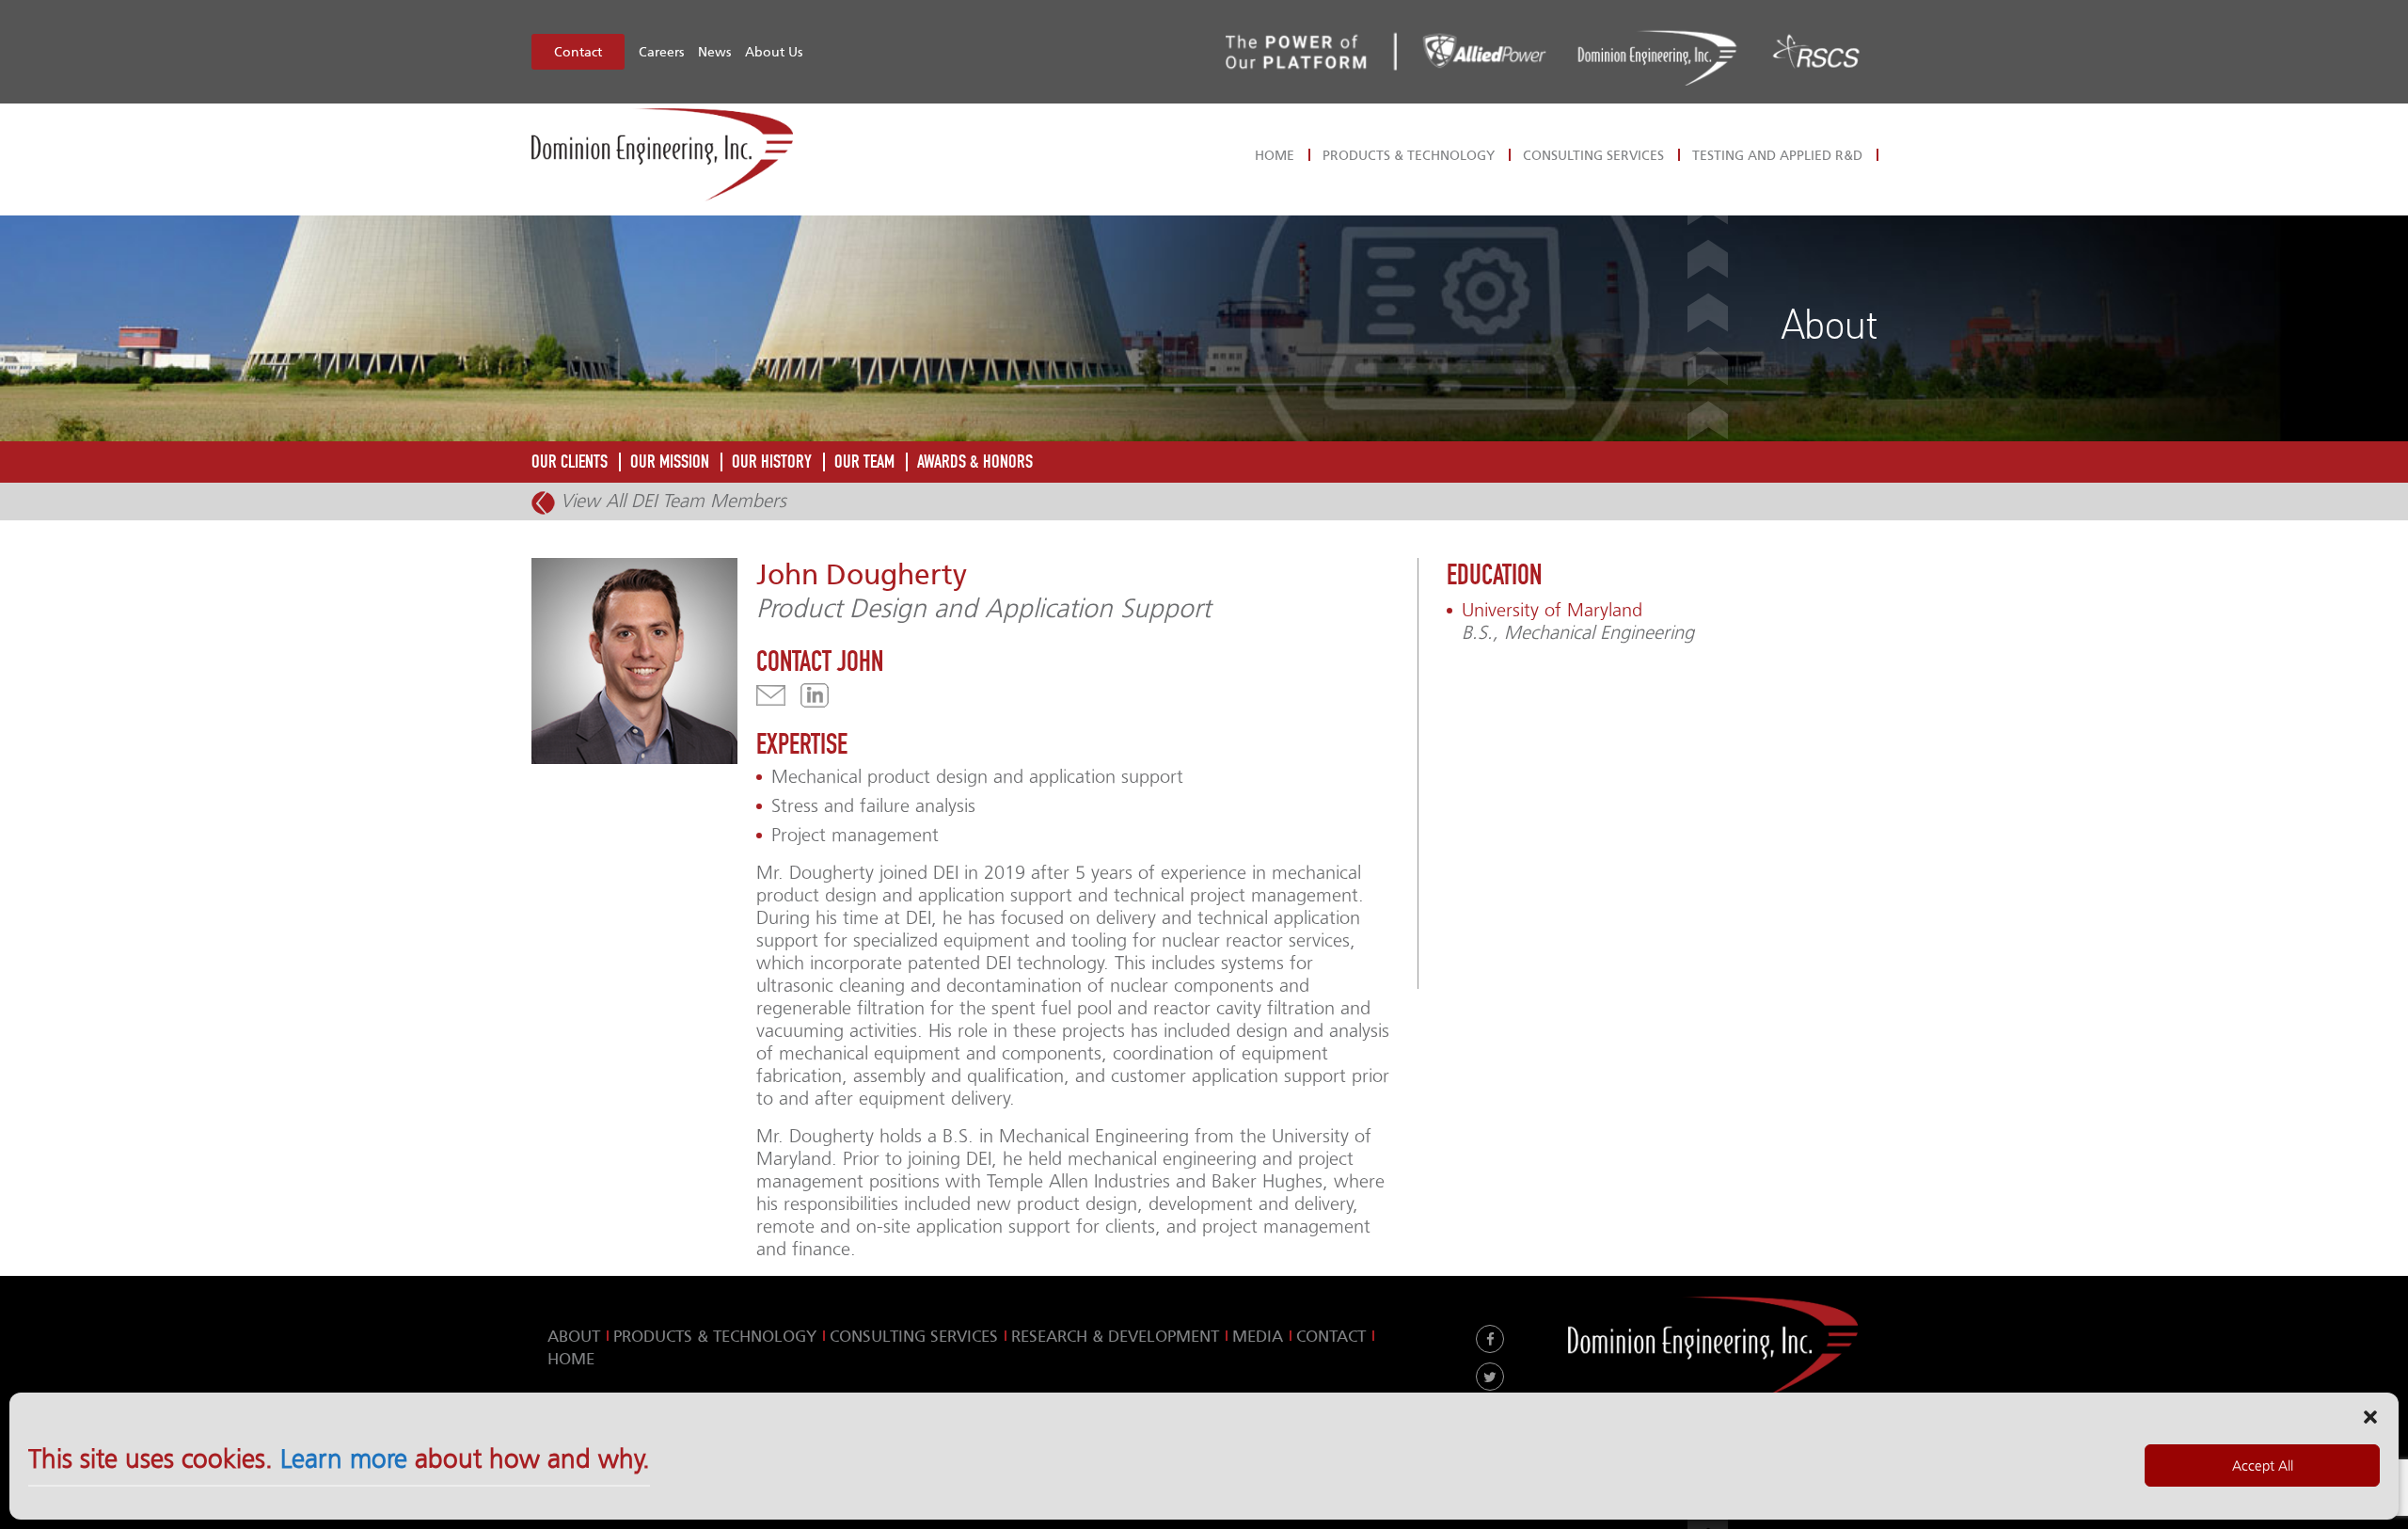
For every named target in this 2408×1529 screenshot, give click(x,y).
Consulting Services (1593, 155)
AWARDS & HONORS (975, 462)
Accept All (2263, 1466)
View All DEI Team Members (671, 501)
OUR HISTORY (772, 462)
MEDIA (1258, 1336)
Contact (578, 52)
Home (1275, 155)
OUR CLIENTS (570, 462)
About (574, 1336)
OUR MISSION (670, 462)
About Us (774, 52)
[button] (2370, 1416)
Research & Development (1115, 1336)
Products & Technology (1409, 155)
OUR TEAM (864, 462)
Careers (661, 52)
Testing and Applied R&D (1777, 155)
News (714, 52)
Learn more (344, 1459)
